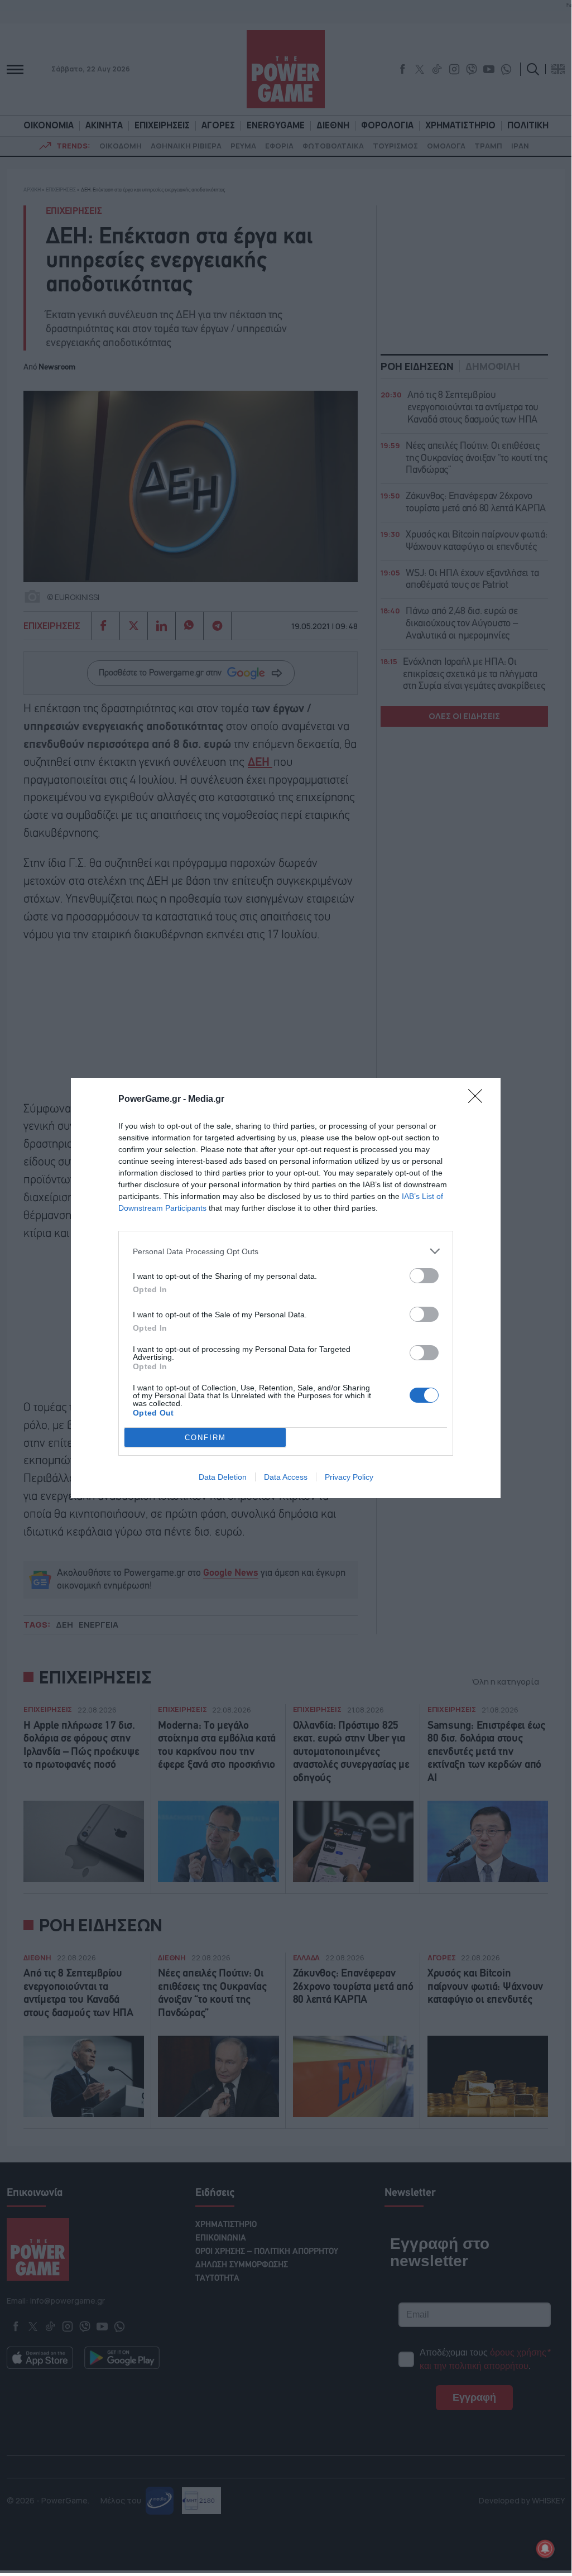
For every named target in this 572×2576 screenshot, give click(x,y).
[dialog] (286, 1288)
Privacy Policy (349, 1477)
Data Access (286, 1477)
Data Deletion (223, 1477)
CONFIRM (205, 1438)
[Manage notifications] (545, 2549)
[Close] (479, 1100)
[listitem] (286, 1251)
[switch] (424, 1276)
